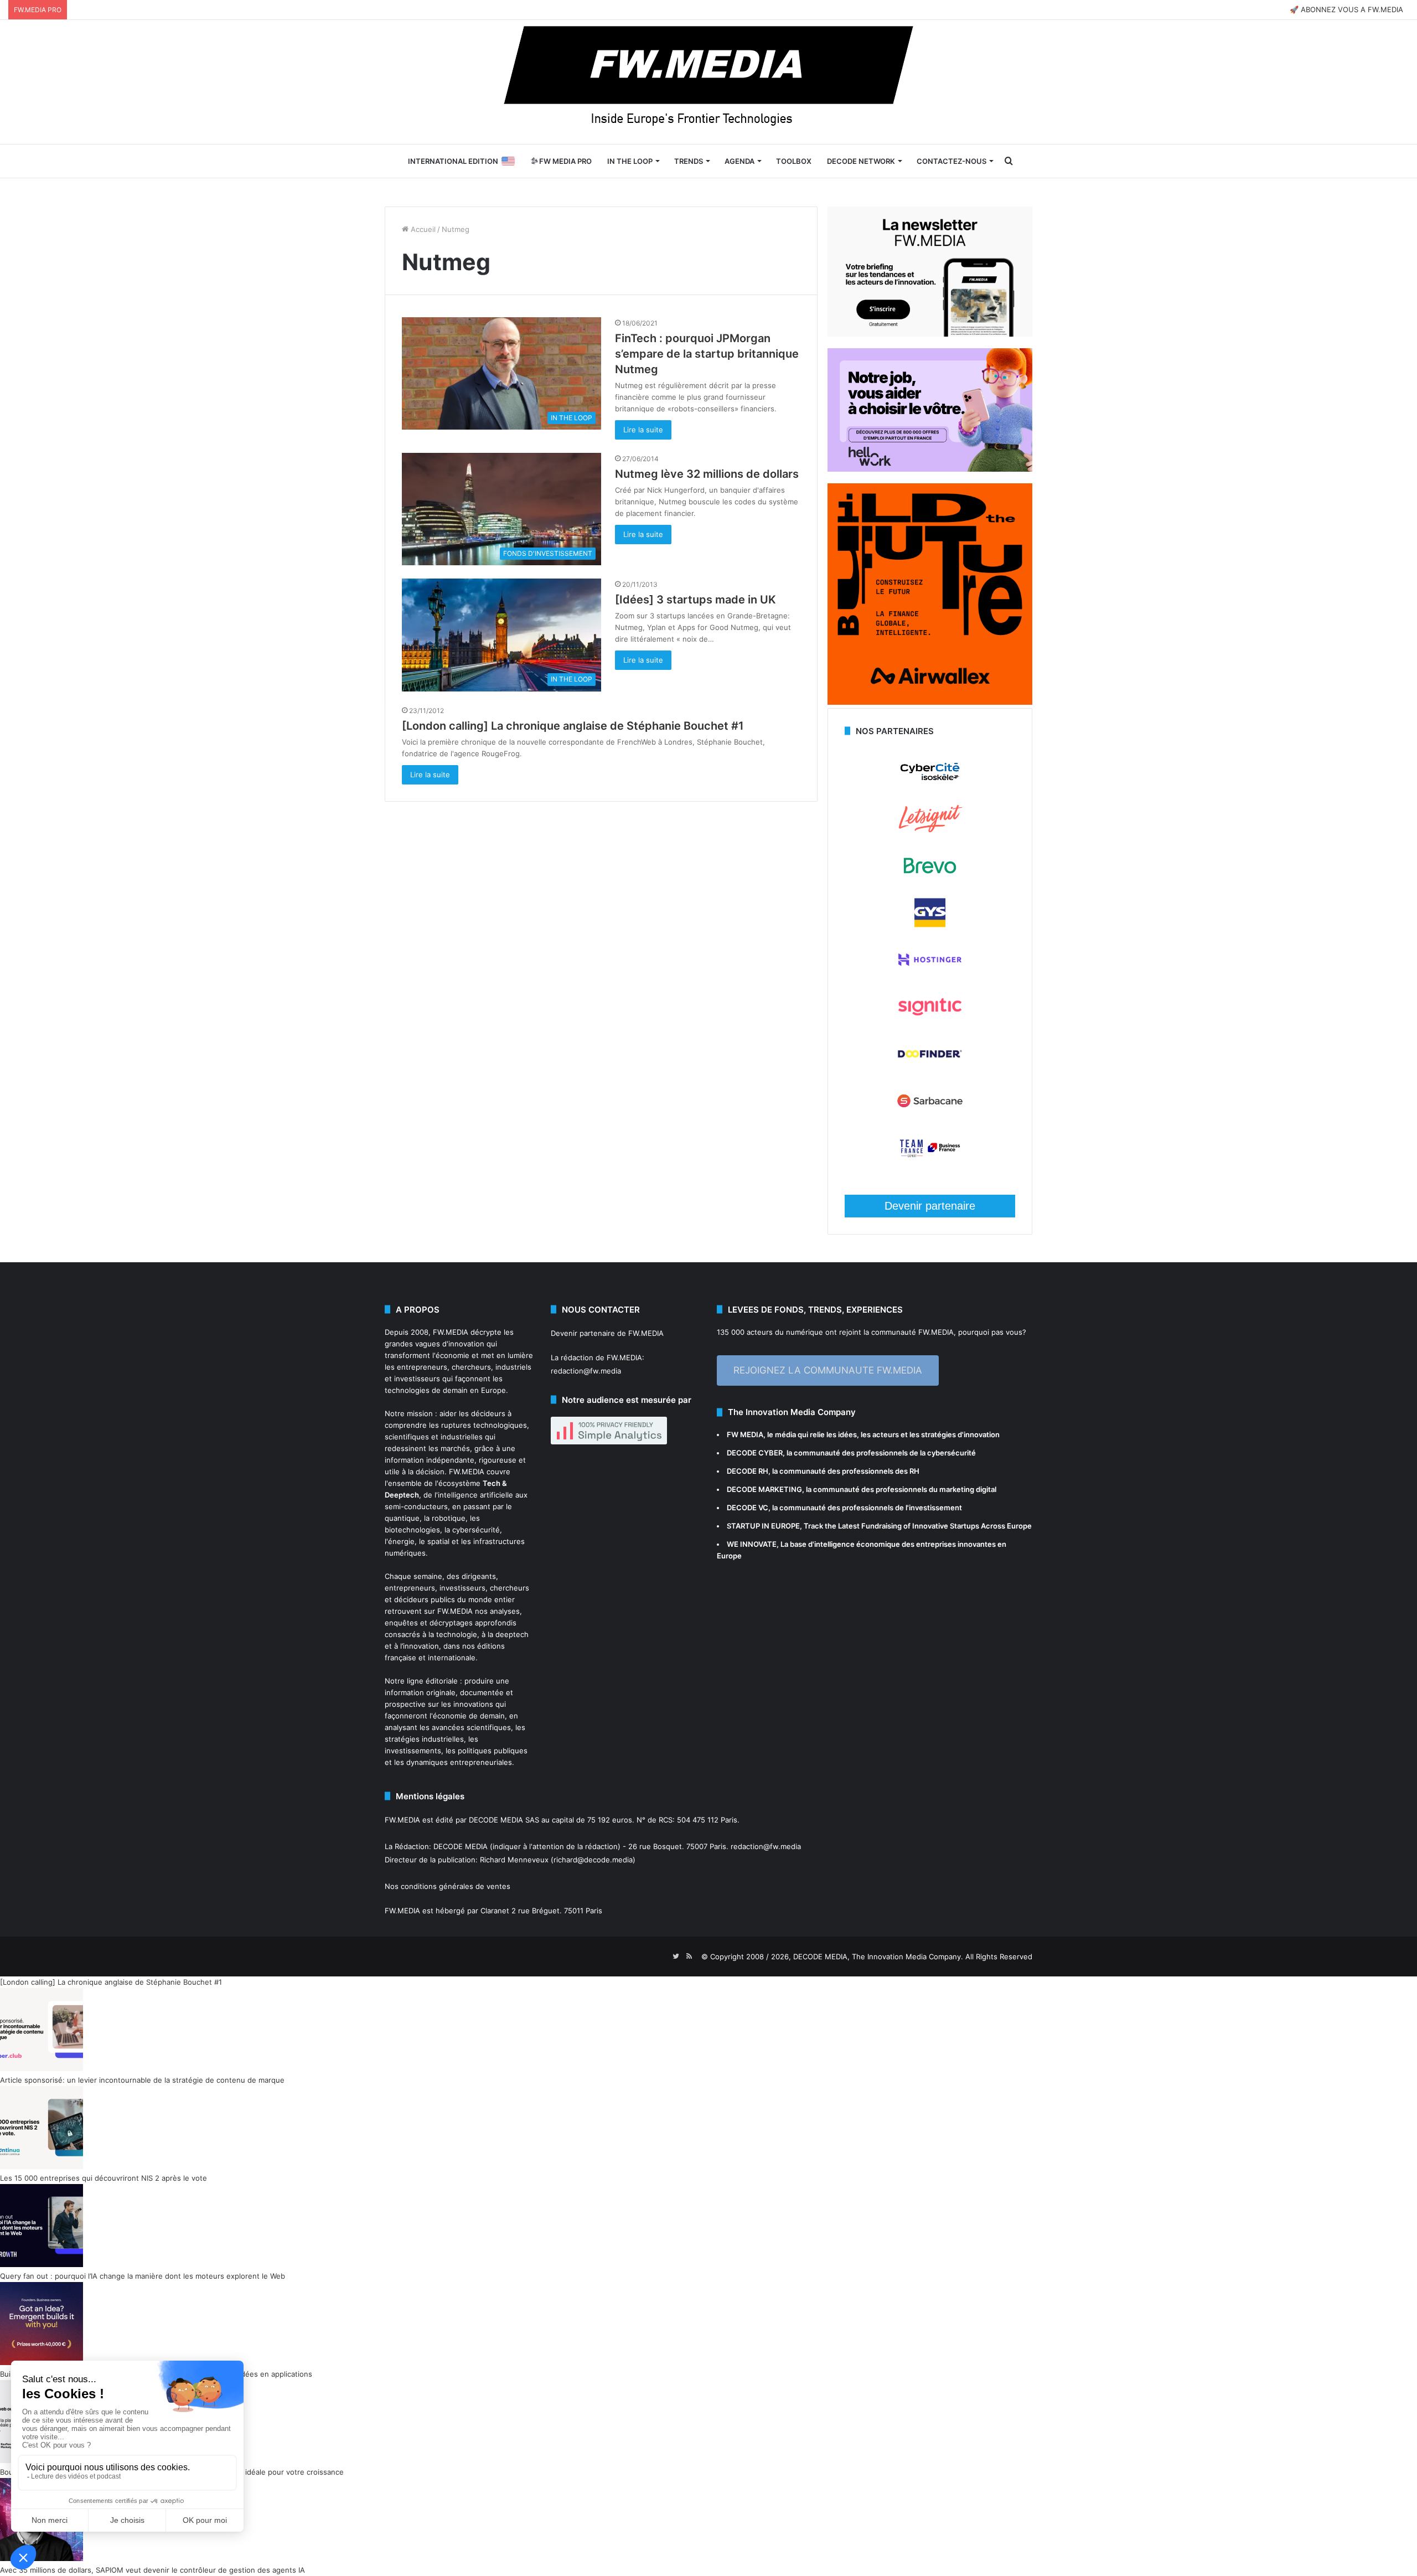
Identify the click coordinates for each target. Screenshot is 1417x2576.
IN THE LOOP (630, 161)
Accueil (422, 229)
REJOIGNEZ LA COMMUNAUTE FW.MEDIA (828, 1370)
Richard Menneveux (514, 1860)
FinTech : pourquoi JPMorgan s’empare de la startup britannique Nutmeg (707, 354)
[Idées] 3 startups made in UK (695, 600)
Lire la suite (643, 430)
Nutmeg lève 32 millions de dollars (707, 474)
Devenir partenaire (930, 1206)
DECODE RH (748, 1471)
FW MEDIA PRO (565, 161)
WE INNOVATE (752, 1544)
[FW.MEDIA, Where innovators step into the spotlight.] (708, 82)
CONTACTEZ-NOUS (951, 161)
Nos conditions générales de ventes (448, 1886)
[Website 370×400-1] (930, 702)
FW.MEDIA (451, 1332)
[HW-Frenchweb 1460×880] (930, 469)
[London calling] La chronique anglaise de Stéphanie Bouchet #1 (573, 726)
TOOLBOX (794, 161)
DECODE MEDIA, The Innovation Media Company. (878, 1956)
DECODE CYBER (755, 1453)
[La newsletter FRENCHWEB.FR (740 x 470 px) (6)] (930, 334)
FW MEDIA (745, 1434)
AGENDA (739, 161)
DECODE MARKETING (764, 1489)
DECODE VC (748, 1508)
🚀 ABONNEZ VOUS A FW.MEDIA (1346, 9)
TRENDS (689, 161)
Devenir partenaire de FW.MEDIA (607, 1333)
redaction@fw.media (586, 1371)
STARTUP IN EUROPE (763, 1526)
